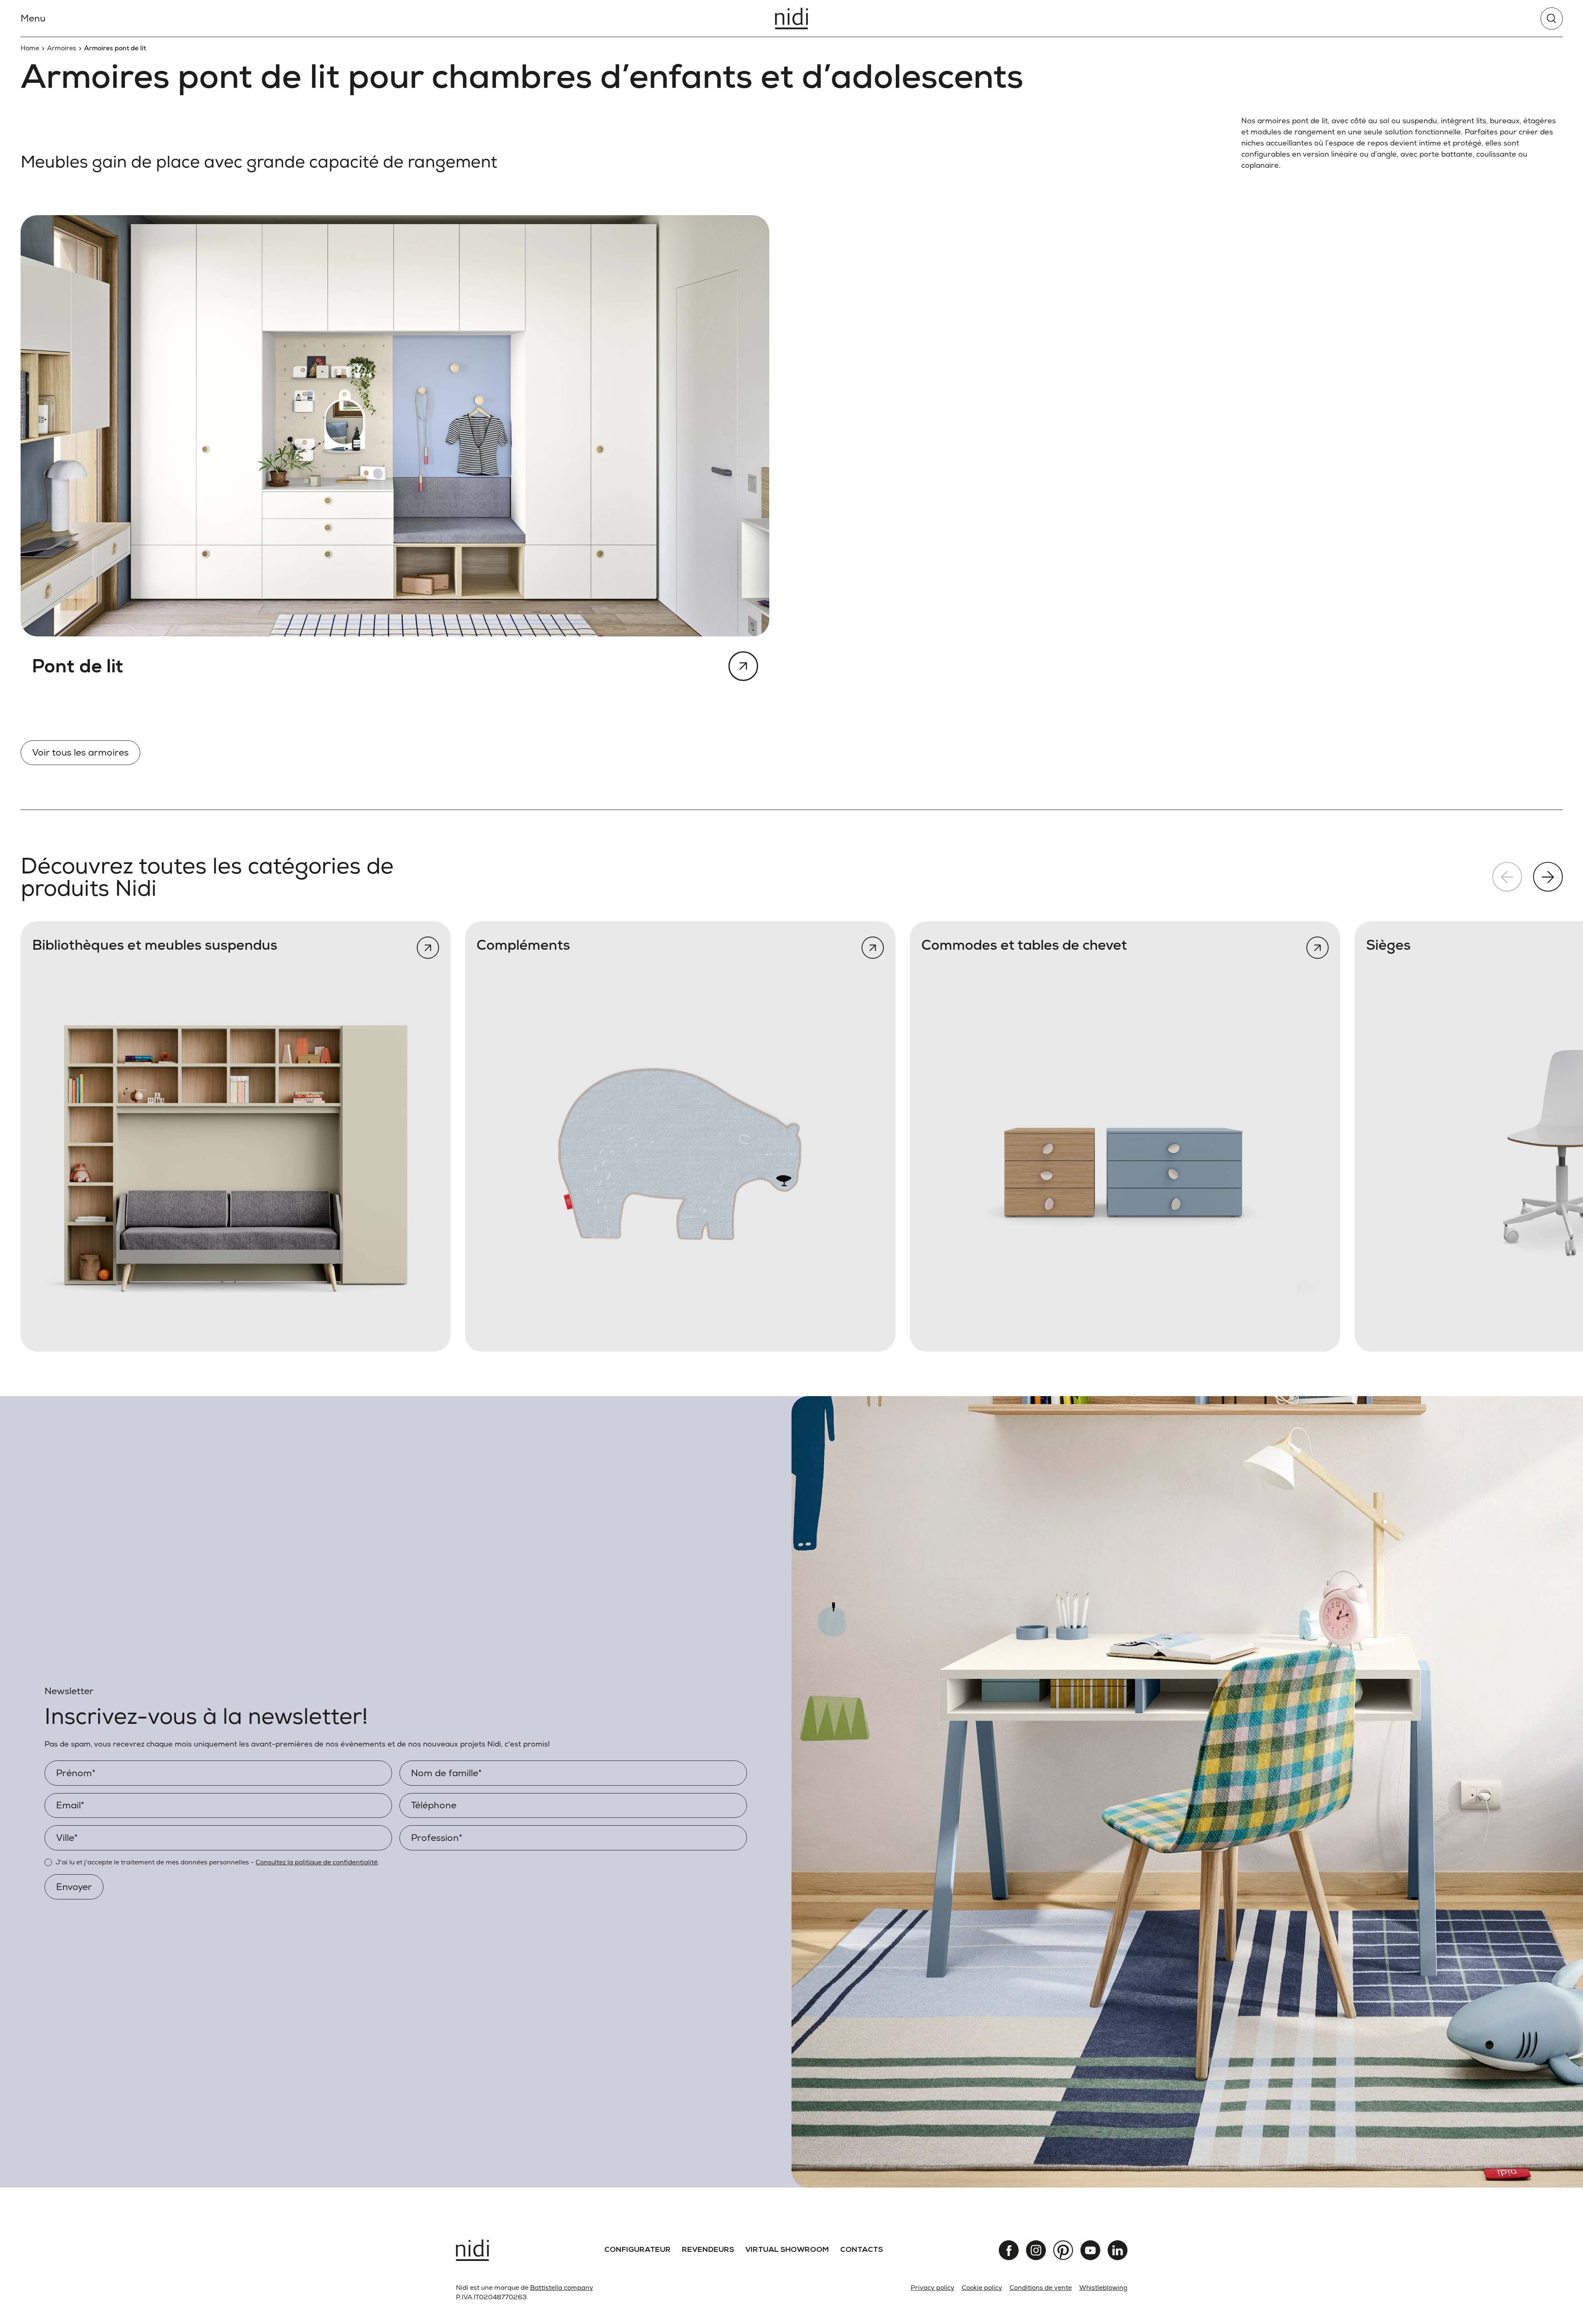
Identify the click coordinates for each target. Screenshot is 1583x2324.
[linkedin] (1118, 2250)
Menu (33, 18)
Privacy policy (932, 2288)
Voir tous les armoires (80, 752)
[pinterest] (1063, 2250)
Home (30, 48)
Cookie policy (982, 2288)
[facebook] (1009, 2250)
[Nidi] (791, 19)
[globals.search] (1552, 19)
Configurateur (638, 2250)
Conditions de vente (1041, 2288)
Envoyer (74, 1887)
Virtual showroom (787, 2250)
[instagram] (1036, 2250)
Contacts (862, 2250)
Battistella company (562, 2288)
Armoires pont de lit (115, 48)
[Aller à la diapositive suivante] (1548, 877)
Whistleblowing (1103, 2288)
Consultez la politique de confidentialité (317, 1862)
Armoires (62, 48)
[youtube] (1090, 2250)
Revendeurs (708, 2250)
